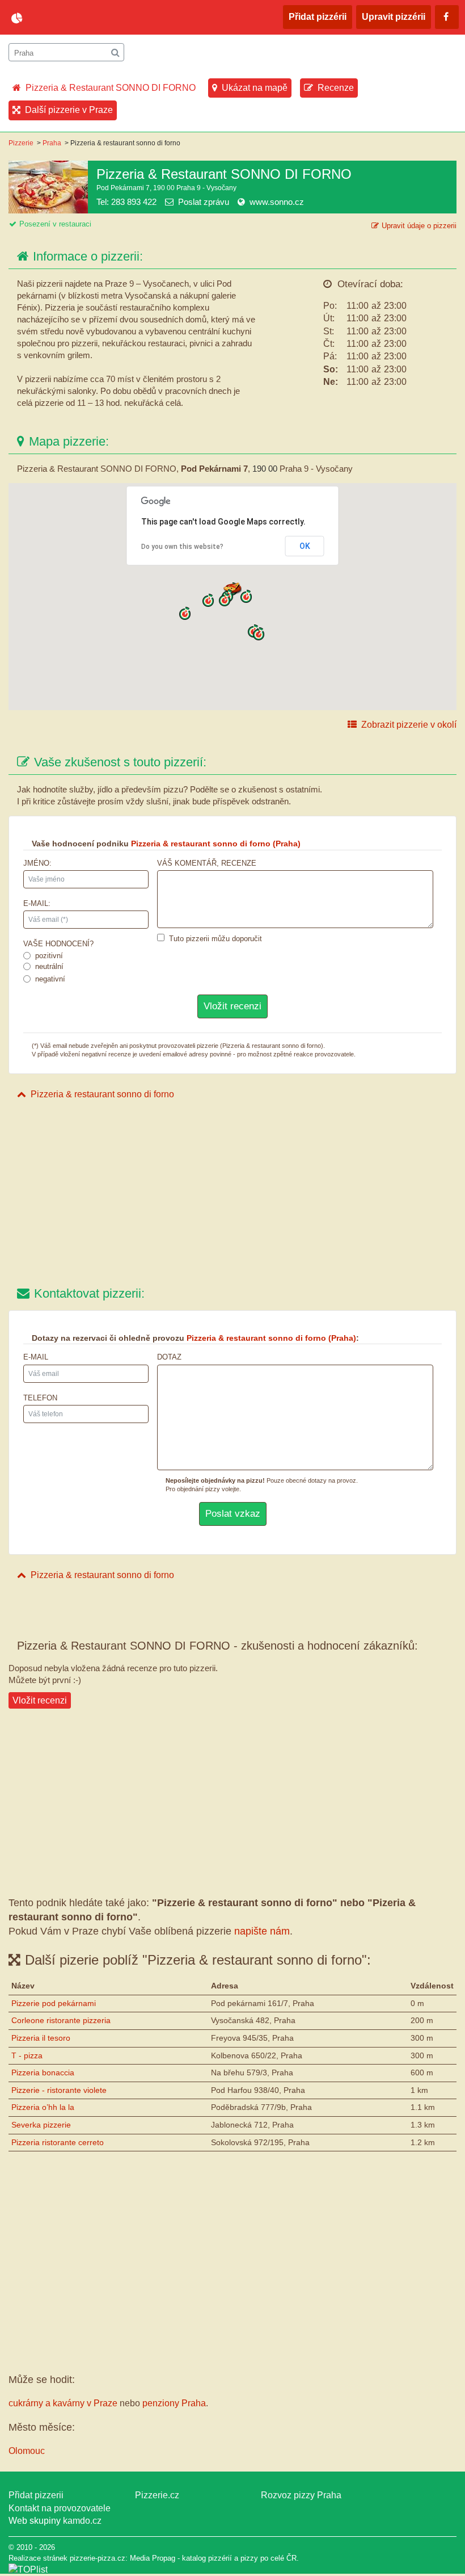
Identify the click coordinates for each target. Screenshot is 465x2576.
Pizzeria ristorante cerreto (58, 2142)
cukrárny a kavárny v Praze (63, 2403)
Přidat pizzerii (36, 2495)
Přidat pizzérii (318, 17)
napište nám (262, 1931)
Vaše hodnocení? (58, 944)
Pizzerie (21, 143)
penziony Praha (174, 2403)
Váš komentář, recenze (207, 863)
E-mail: (37, 903)
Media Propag (153, 2558)
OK (305, 546)
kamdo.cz (82, 2521)
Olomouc (27, 2451)
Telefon (40, 1398)
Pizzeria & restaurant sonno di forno (102, 1094)
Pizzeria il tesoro (41, 2038)
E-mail (36, 1357)
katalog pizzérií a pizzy (220, 2558)
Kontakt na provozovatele (60, 2508)
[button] (225, 600)
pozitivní (49, 956)
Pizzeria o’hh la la (43, 2107)
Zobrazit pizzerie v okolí (409, 725)
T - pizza (27, 2055)
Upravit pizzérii (394, 17)
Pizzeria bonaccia (43, 2072)
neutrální (49, 966)
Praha (52, 143)
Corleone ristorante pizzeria (61, 2020)
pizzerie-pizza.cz (77, 18)
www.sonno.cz (277, 202)
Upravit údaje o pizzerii (419, 226)
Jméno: (37, 863)
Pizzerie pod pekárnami (54, 2003)
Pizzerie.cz (157, 2495)
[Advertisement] (232, 1194)
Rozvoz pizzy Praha (301, 2495)
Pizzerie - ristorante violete (59, 2090)
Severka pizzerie (41, 2125)
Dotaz (169, 1357)
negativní (50, 979)
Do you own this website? (182, 547)
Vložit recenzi (40, 1700)
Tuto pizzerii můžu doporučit (215, 939)
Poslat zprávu (204, 202)
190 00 (265, 469)
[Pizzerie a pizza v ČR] (28, 2569)
